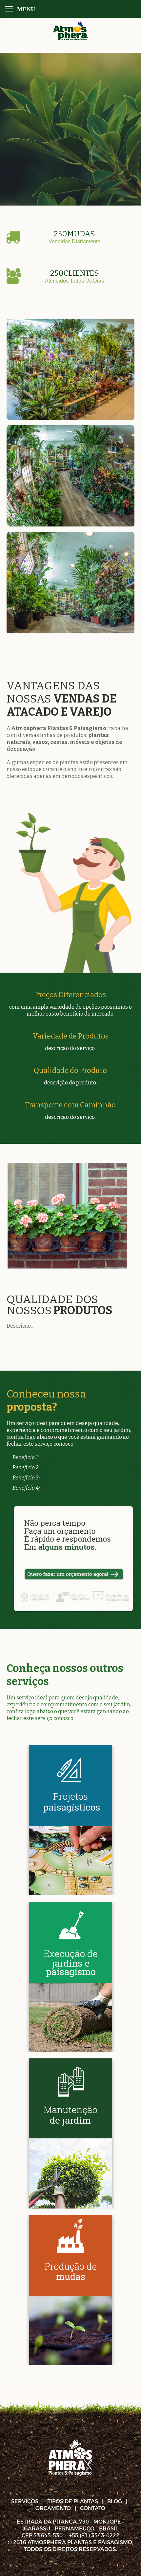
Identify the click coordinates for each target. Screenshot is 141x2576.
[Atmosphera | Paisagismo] (70, 31)
